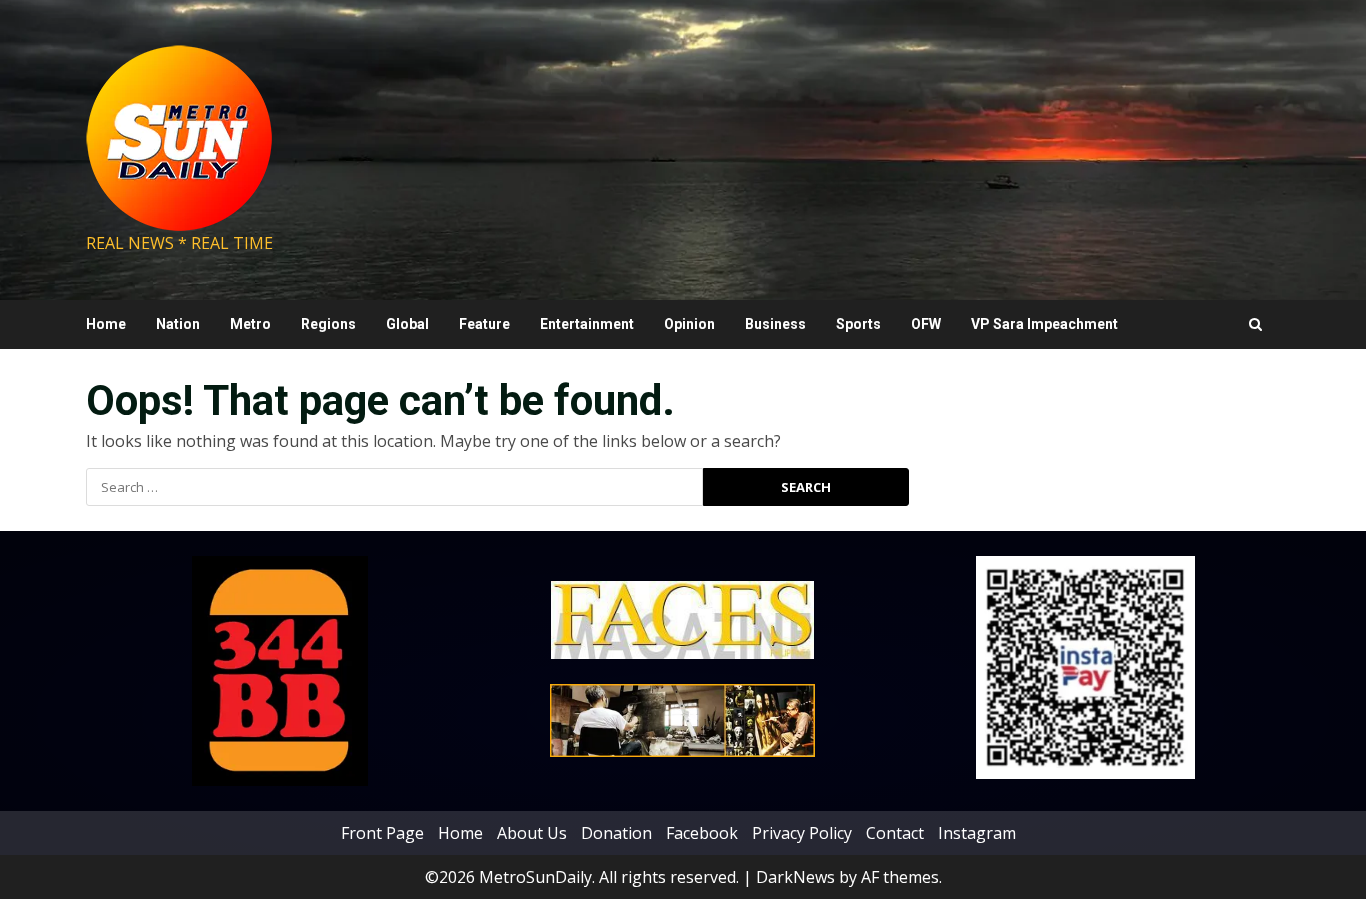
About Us (532, 833)
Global (407, 324)
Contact (895, 833)
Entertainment (587, 324)
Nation (178, 324)
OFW (926, 324)
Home (106, 324)
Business (775, 324)
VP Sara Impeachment (1044, 324)
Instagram (977, 833)
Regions (328, 324)
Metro (250, 324)
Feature (484, 324)
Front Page (382, 833)
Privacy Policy (802, 833)
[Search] (1255, 325)
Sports (858, 324)
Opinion (689, 324)
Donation (616, 833)
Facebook (702, 833)
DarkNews (795, 877)
